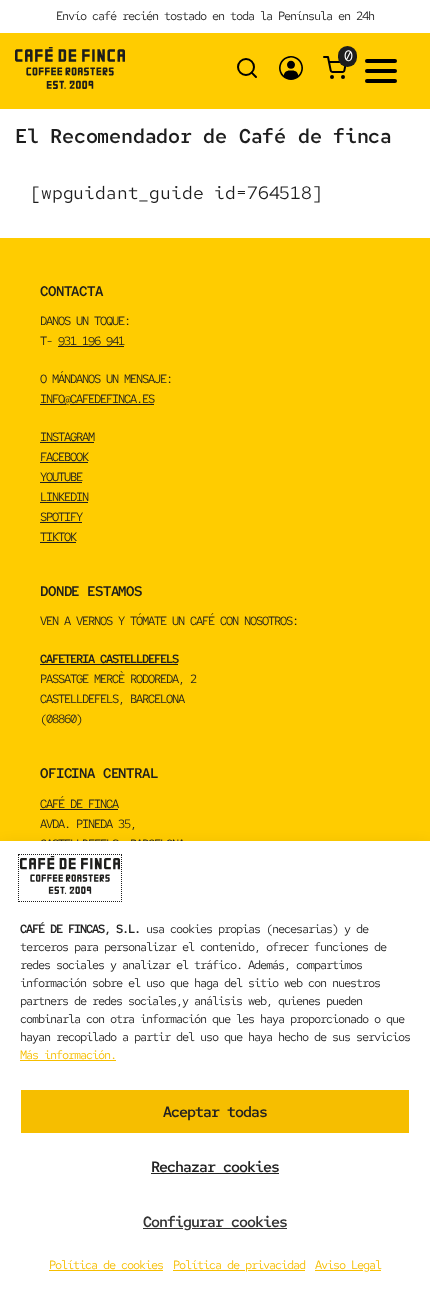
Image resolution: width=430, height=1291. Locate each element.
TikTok (58, 537)
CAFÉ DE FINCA (79, 804)
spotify (61, 517)
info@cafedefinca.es (97, 399)
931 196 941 (91, 341)
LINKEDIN (64, 497)
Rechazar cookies (215, 1167)
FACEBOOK (64, 457)
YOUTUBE (61, 477)
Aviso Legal (348, 1265)
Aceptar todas (215, 1112)
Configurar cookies (215, 1222)
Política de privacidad (239, 1265)
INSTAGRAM (67, 437)
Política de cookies (106, 1265)
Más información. (68, 1055)
